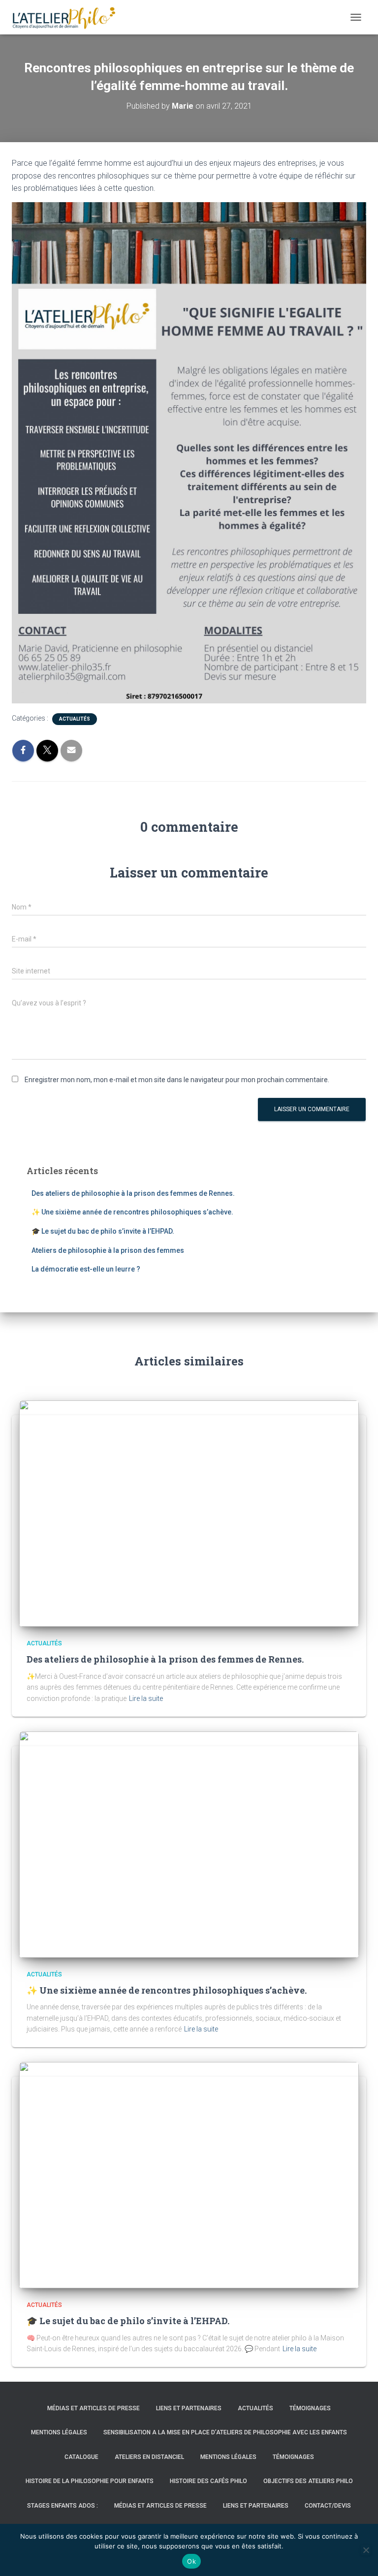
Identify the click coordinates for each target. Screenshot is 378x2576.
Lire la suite (146, 1698)
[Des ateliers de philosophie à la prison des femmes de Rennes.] (189, 1513)
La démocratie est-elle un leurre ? (86, 1269)
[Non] (366, 2550)
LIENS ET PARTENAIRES (189, 2408)
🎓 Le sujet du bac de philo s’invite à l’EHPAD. (103, 1231)
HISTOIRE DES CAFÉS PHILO (208, 2481)
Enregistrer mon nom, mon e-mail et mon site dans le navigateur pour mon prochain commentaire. (177, 1080)
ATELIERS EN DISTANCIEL (149, 2457)
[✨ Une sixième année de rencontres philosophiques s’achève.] (189, 1844)
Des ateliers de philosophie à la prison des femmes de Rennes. (133, 1193)
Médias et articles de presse (94, 2408)
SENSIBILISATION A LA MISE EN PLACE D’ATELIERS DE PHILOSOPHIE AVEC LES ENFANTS (225, 2432)
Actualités (75, 719)
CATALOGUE (81, 2457)
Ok (191, 2561)
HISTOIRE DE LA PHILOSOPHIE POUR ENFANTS (90, 2481)
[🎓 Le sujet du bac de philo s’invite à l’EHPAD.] (189, 2175)
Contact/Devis (328, 2506)
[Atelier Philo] (67, 17)
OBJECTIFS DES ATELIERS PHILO (308, 2481)
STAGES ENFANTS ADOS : (63, 2506)
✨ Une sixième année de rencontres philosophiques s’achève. (132, 1212)
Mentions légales (59, 2432)
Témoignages (310, 2408)
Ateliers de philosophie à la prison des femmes (108, 1250)
